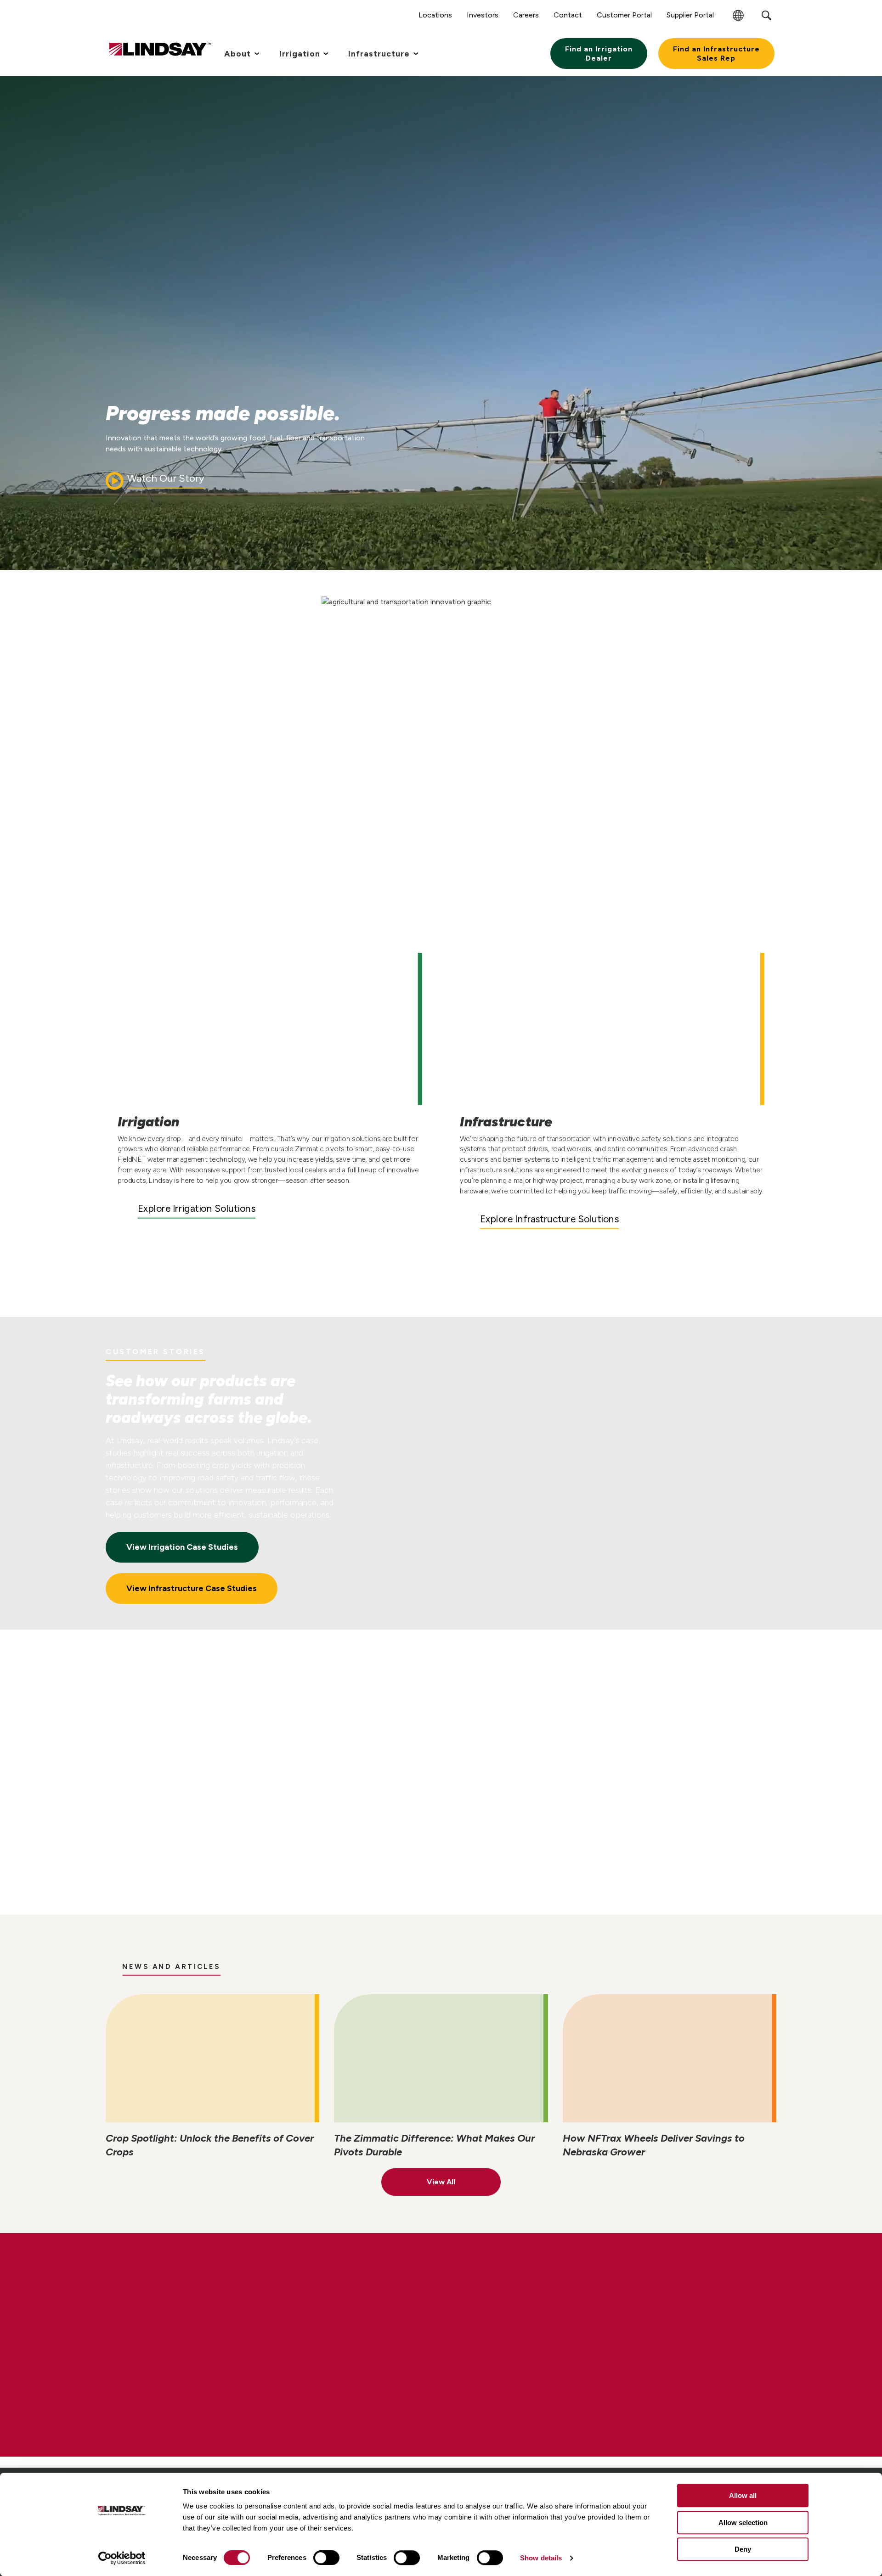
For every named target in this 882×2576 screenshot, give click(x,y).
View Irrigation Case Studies (182, 1547)
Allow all (743, 2495)
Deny (743, 2549)
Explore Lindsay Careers (190, 2379)
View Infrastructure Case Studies (192, 1588)
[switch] (326, 2558)
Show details (541, 2558)
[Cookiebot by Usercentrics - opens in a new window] (122, 2558)
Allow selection (743, 2523)
